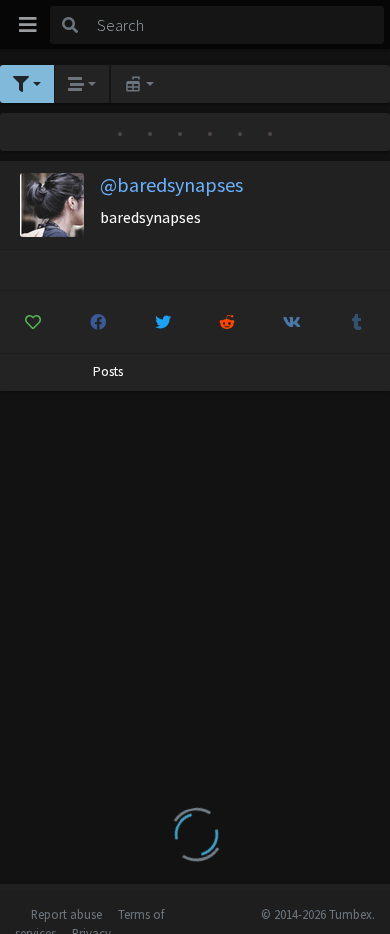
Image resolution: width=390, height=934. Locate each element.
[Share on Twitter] (163, 322)
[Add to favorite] (33, 322)
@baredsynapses (171, 184)
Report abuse (66, 914)
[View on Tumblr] (357, 322)
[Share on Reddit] (228, 322)
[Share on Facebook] (98, 322)
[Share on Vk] (292, 322)
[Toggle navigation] (28, 25)
